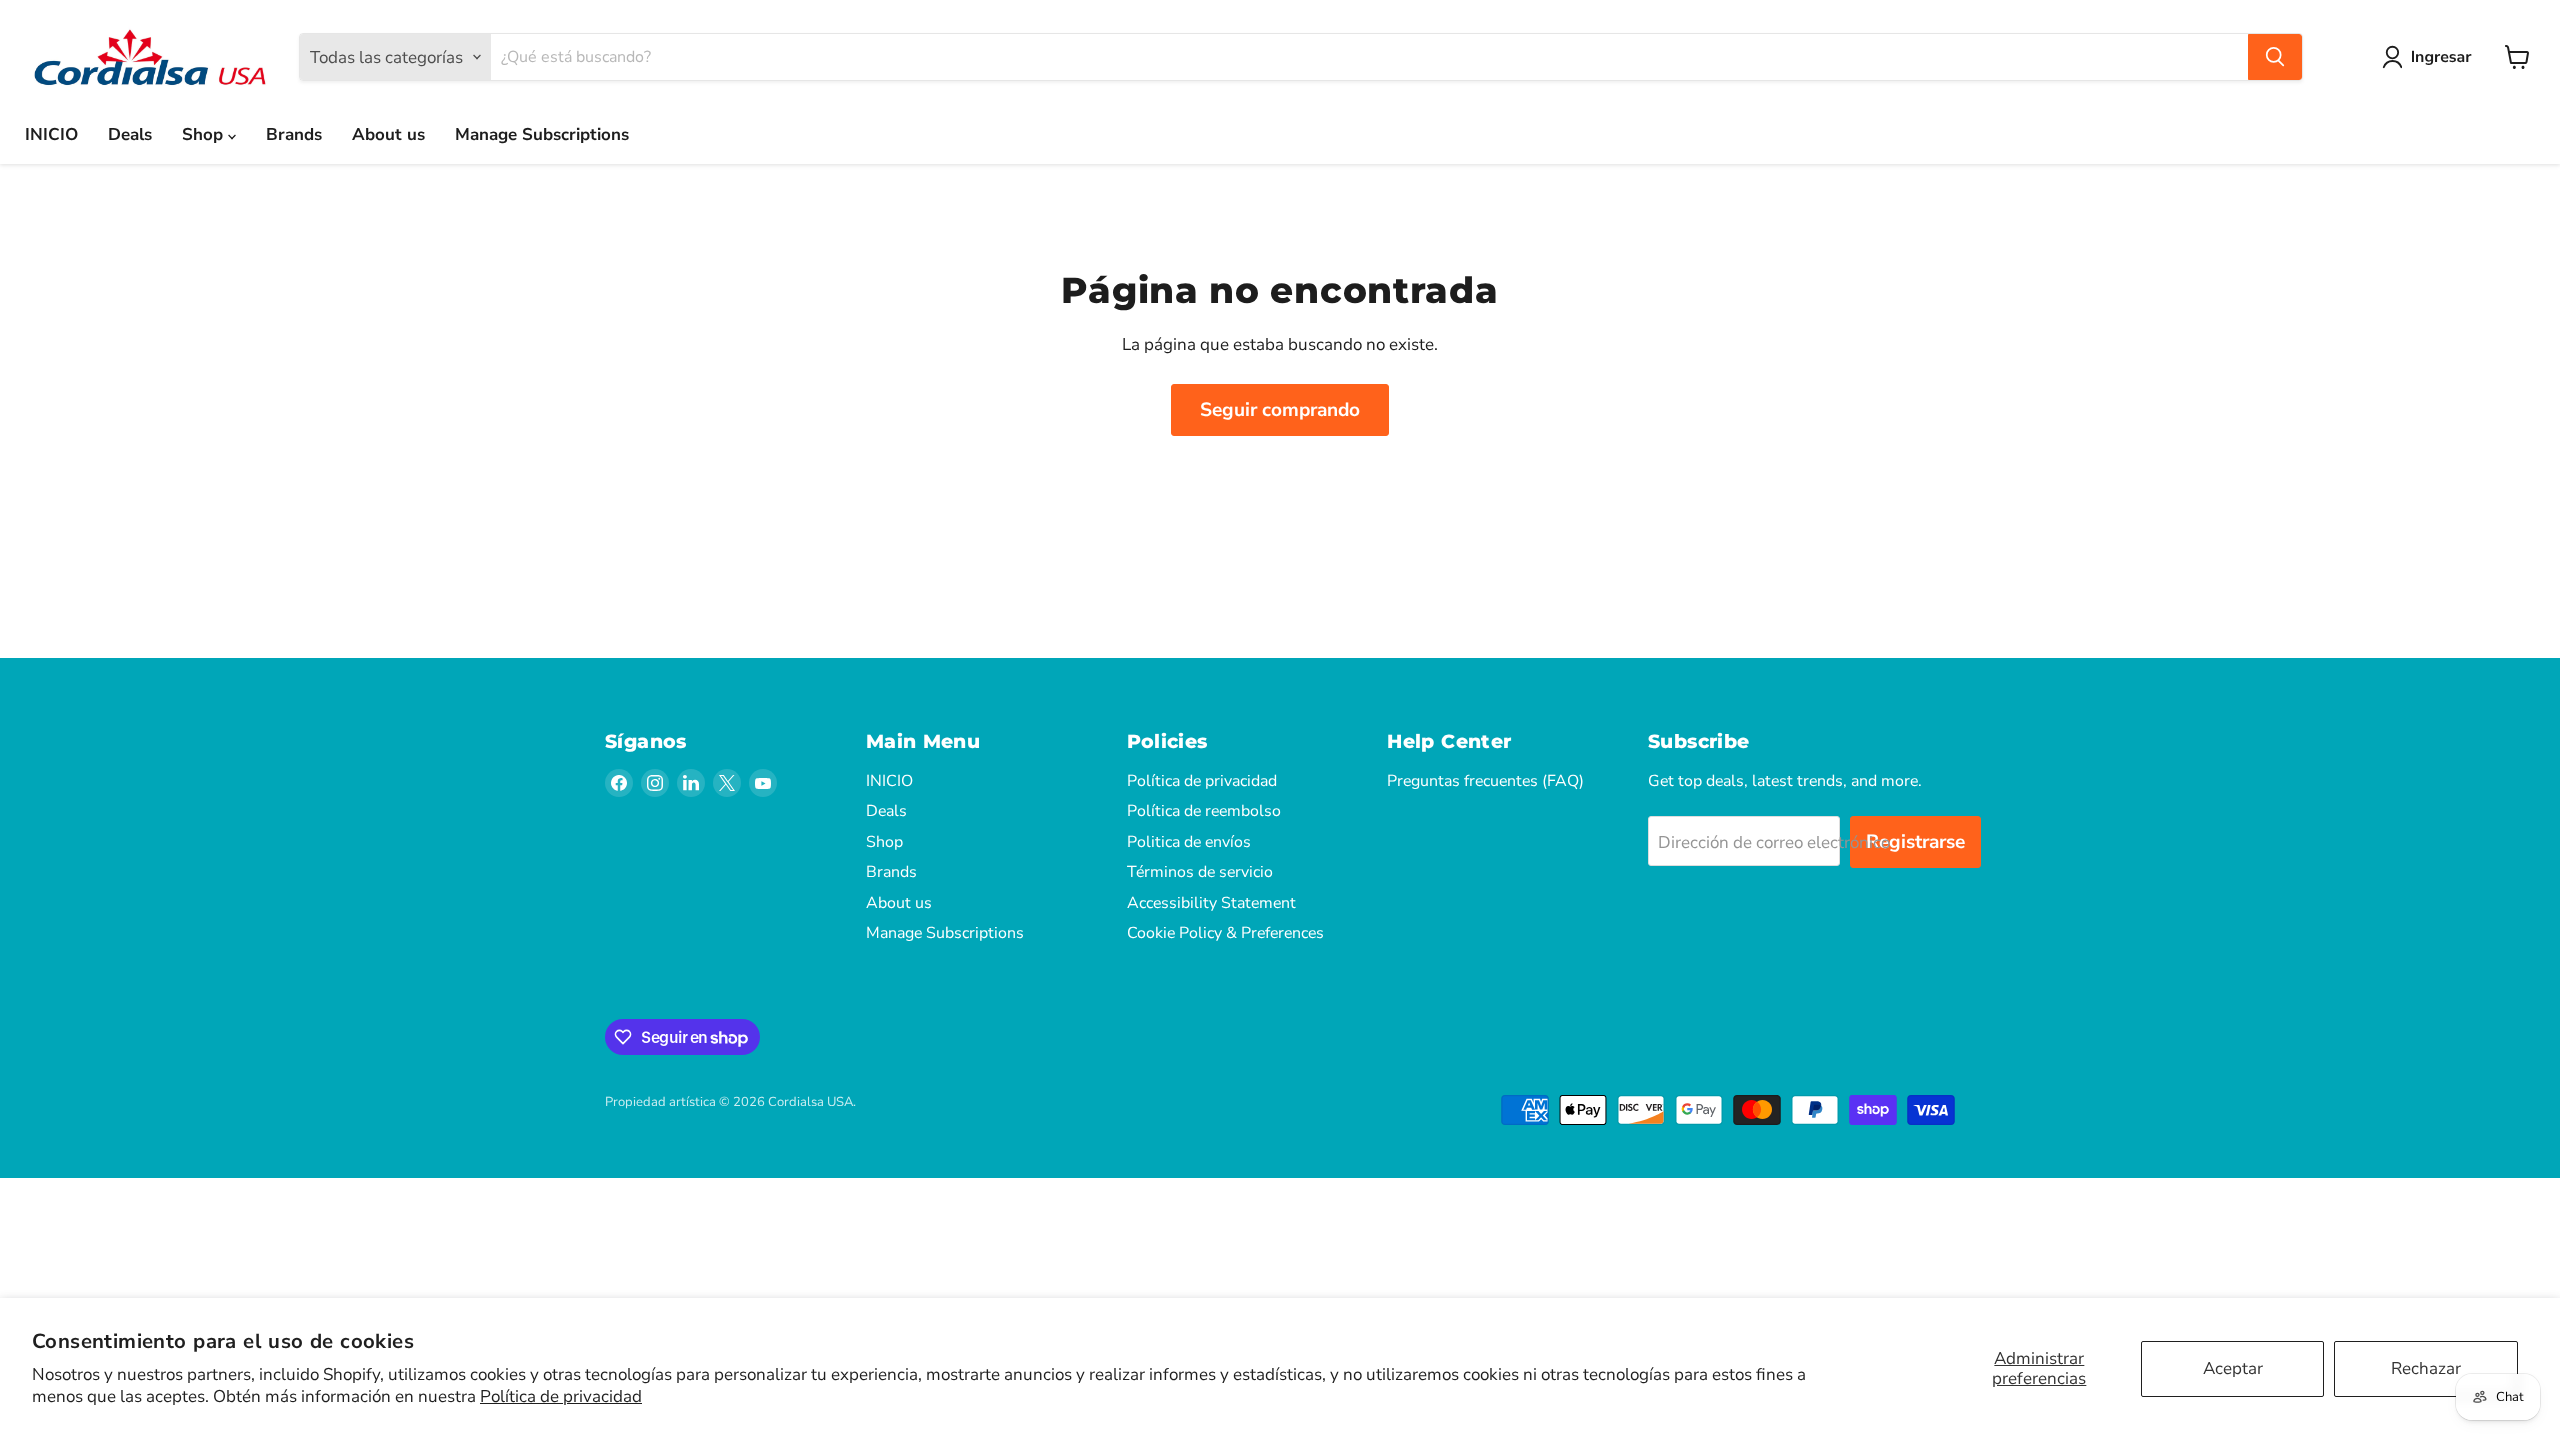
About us (388, 134)
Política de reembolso (1204, 811)
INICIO (51, 134)
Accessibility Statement (1211, 903)
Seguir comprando (1280, 410)
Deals (130, 134)
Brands (294, 134)
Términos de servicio (1200, 872)
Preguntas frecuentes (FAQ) (1485, 781)
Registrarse (1915, 842)
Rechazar (2426, 1368)
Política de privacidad (561, 1396)
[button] (2431, 57)
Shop (205, 134)
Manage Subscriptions (542, 134)
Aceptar (2233, 1368)
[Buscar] (2275, 57)
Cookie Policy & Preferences (1225, 933)
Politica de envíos (1189, 842)
